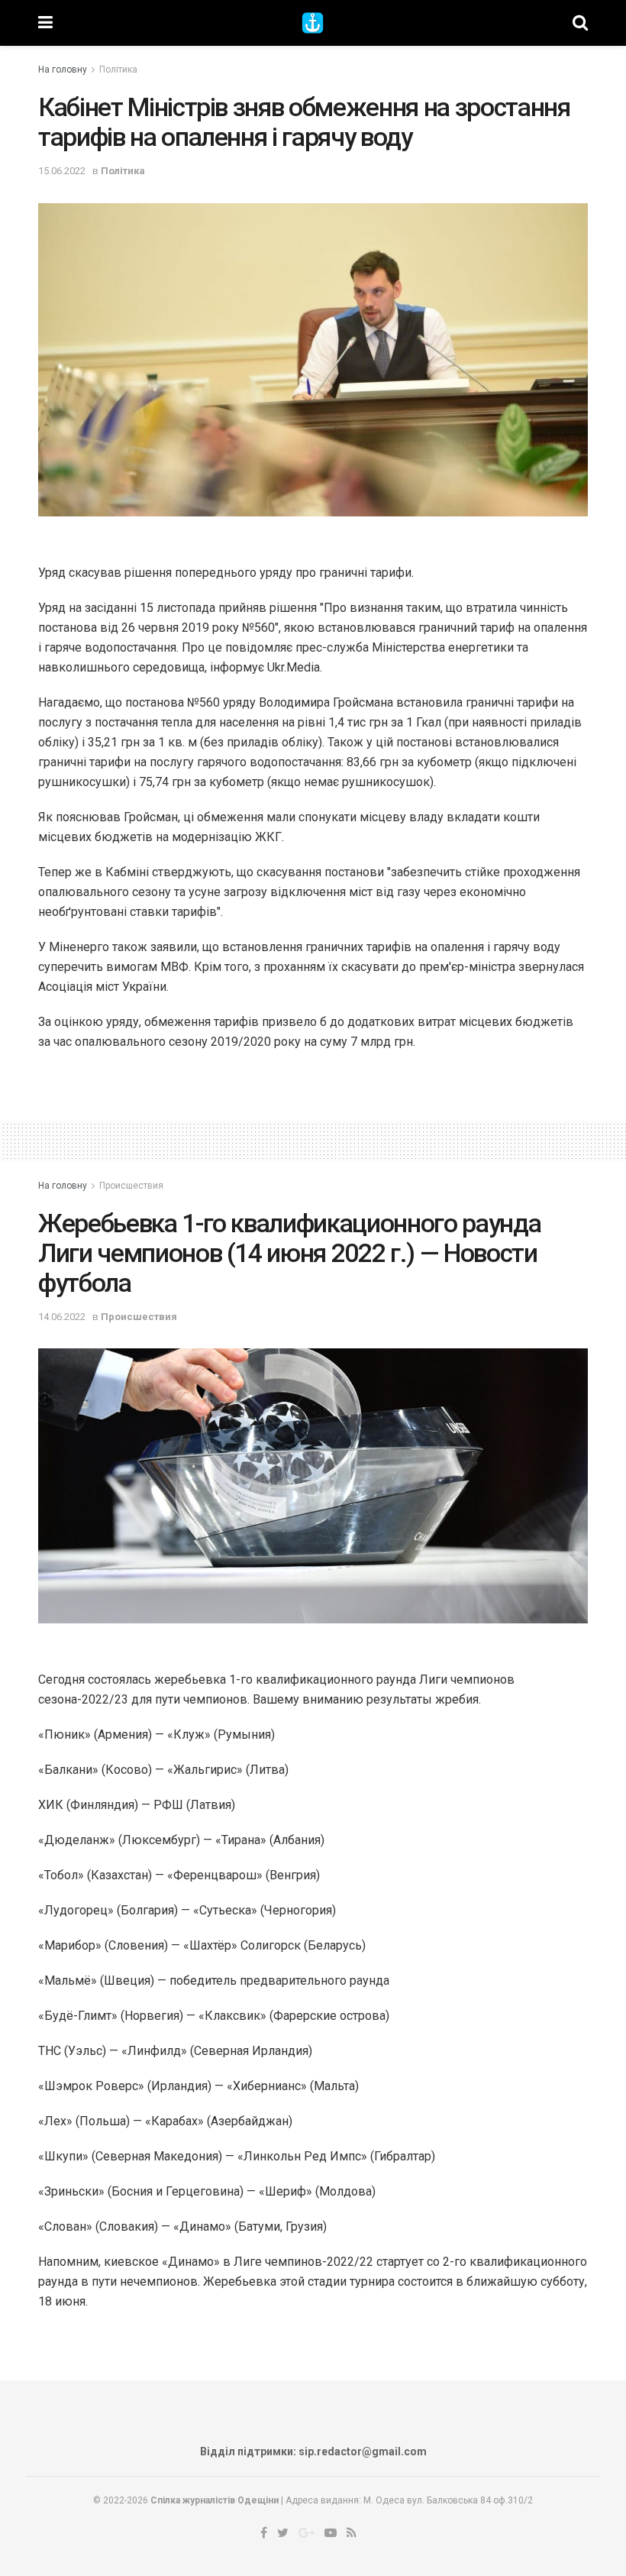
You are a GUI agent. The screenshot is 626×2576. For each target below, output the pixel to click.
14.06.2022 (62, 1317)
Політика (118, 70)
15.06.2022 (62, 171)
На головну (63, 70)
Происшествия (131, 1186)
